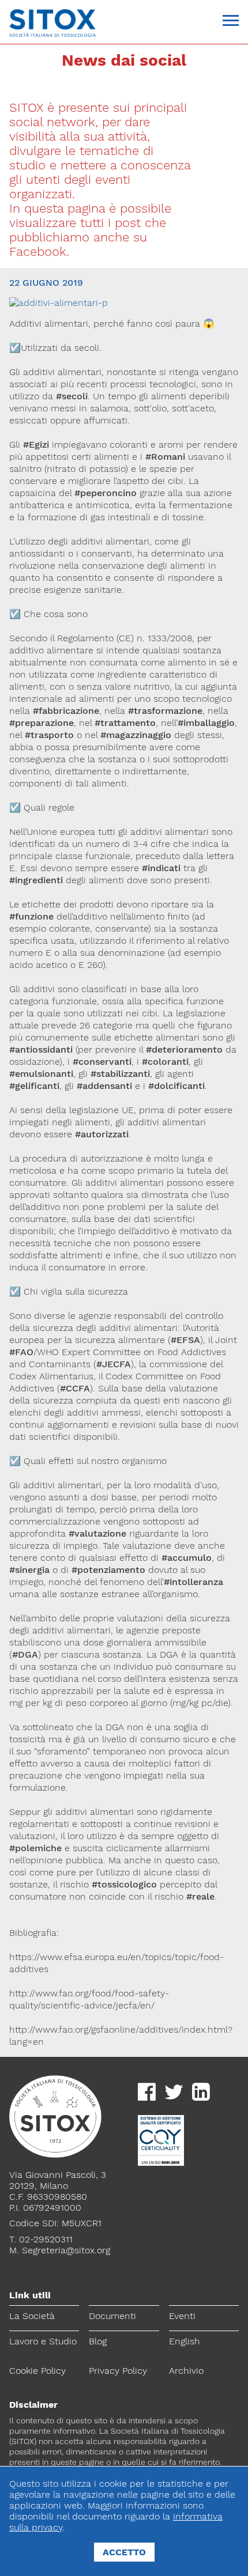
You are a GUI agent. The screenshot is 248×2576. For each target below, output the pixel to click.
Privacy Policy (118, 2371)
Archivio (186, 2371)
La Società (32, 2316)
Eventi (182, 2316)
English (185, 2341)
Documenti (112, 2316)
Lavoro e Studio (43, 2341)
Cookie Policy (37, 2371)
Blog (98, 2341)
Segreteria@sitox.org (66, 2250)
